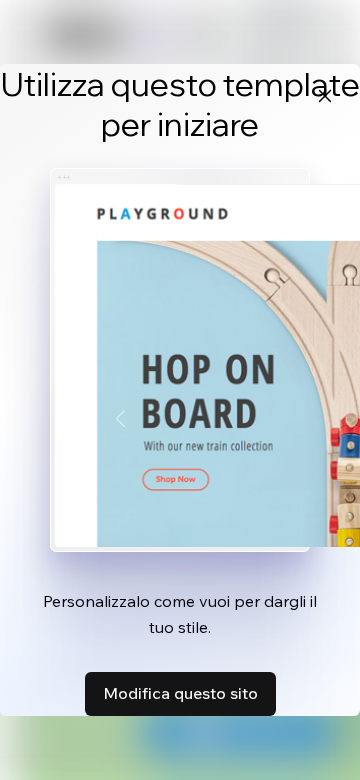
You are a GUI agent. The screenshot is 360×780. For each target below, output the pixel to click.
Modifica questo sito (180, 693)
